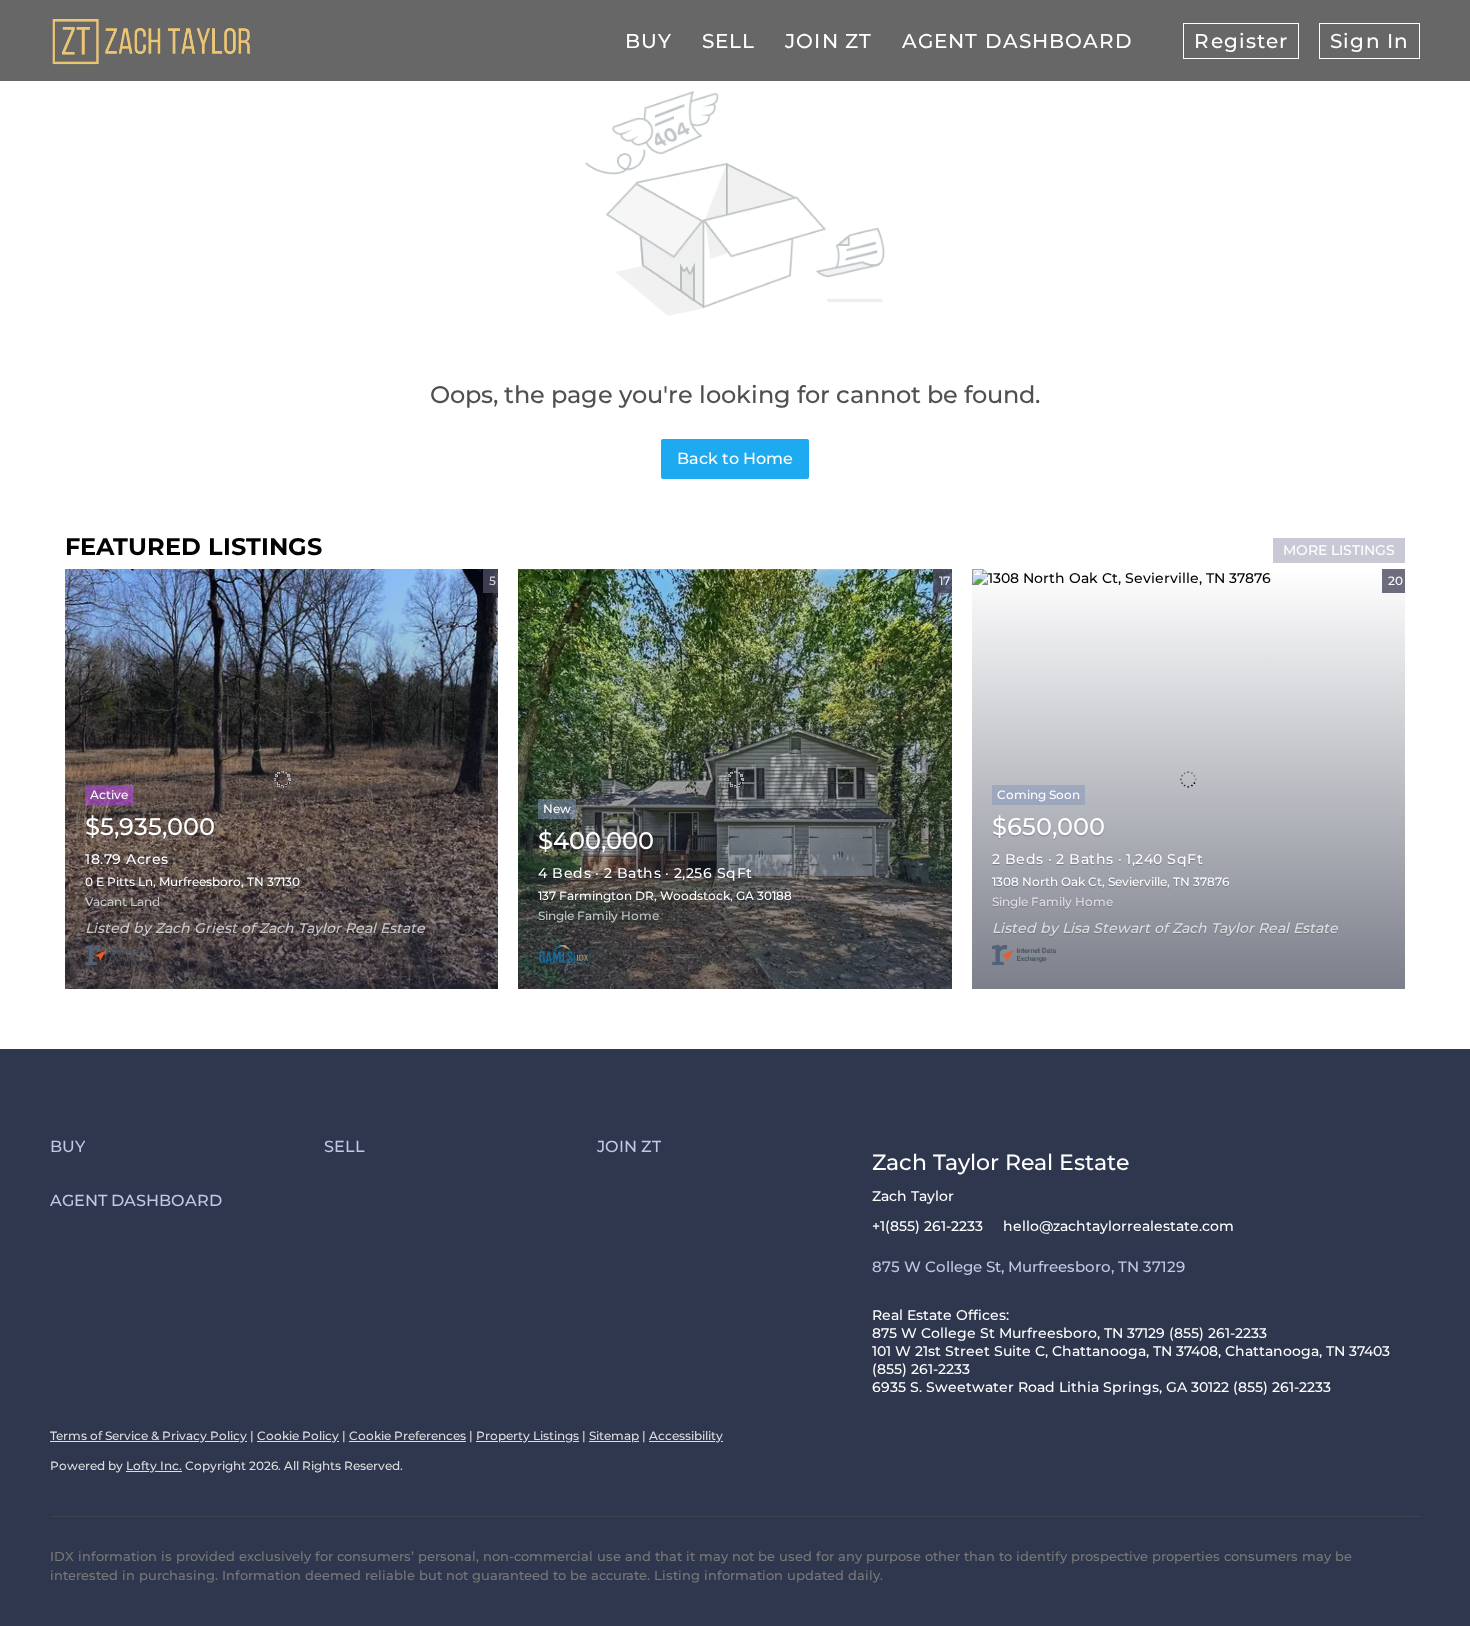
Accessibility (686, 1435)
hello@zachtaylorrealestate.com (1118, 1226)
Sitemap (614, 1435)
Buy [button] (648, 41)
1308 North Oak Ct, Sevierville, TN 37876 (1110, 881)
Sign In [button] (1369, 41)
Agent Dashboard (1018, 41)
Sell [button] (728, 41)
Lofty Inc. (154, 1465)
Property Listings (527, 1435)
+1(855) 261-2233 (927, 1226)
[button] (187, 1146)
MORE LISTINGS (1339, 550)
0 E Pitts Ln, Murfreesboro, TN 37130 (192, 881)
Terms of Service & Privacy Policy (148, 1435)
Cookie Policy (298, 1435)
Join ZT (828, 41)
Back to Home (735, 458)
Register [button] (1241, 41)
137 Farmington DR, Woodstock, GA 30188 (665, 895)
